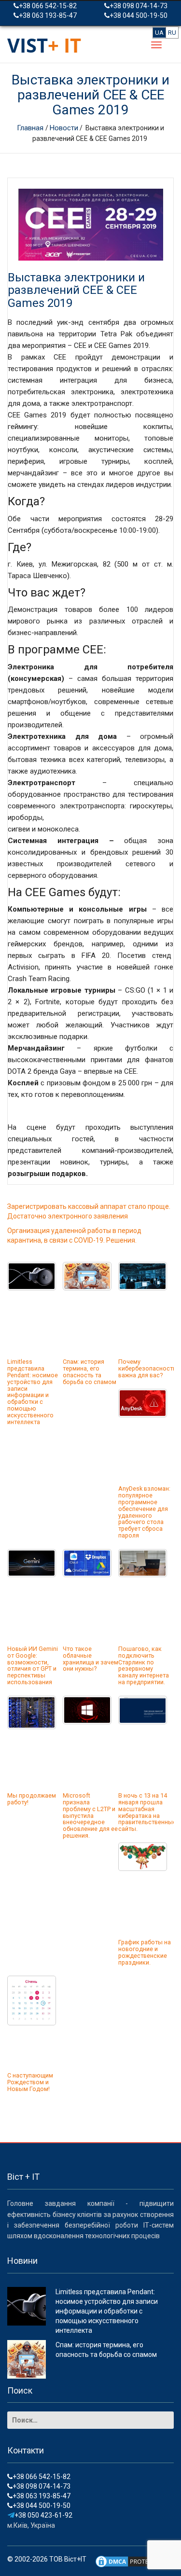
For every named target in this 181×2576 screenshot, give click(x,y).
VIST (44, 45)
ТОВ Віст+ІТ (68, 2559)
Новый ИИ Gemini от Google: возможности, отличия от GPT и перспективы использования (33, 1665)
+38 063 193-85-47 (48, 15)
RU (172, 33)
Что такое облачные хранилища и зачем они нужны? (90, 1659)
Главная (31, 128)
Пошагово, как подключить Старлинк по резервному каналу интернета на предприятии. (144, 1665)
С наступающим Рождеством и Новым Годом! (30, 2082)
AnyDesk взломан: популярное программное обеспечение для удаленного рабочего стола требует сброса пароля (144, 1512)
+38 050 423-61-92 (43, 2515)
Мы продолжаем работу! (32, 1799)
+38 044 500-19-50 (139, 15)
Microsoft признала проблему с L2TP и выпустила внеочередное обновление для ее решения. (90, 1815)
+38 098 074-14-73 (139, 6)
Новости (64, 128)
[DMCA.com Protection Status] (130, 2561)
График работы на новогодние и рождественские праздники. (145, 1952)
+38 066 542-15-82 (48, 6)
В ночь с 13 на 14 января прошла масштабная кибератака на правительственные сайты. (147, 1812)
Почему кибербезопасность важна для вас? (147, 1368)
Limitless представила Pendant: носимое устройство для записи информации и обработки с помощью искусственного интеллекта (33, 1392)
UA (159, 33)
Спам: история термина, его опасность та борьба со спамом (90, 1372)
